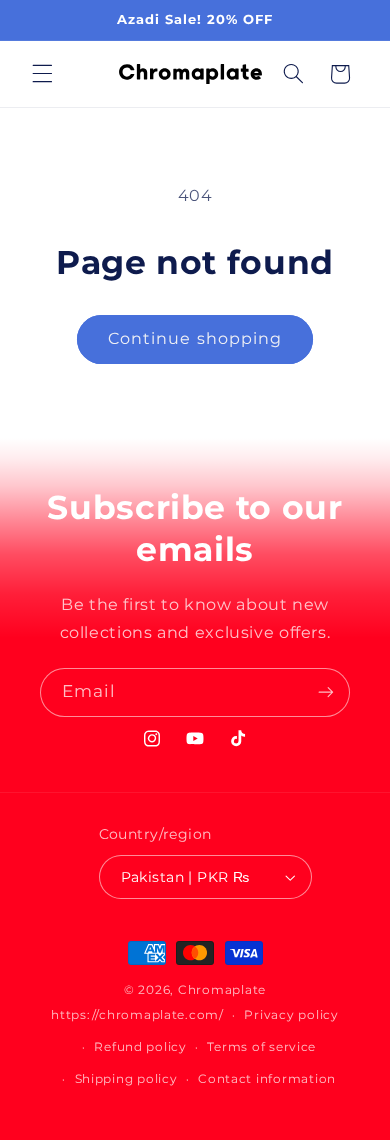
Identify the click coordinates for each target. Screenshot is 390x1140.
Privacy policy (291, 1015)
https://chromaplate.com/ (137, 1015)
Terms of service (261, 1047)
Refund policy (140, 1047)
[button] (42, 74)
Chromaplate (222, 990)
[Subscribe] (326, 692)
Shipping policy (126, 1079)
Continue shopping (195, 338)
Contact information (267, 1079)
